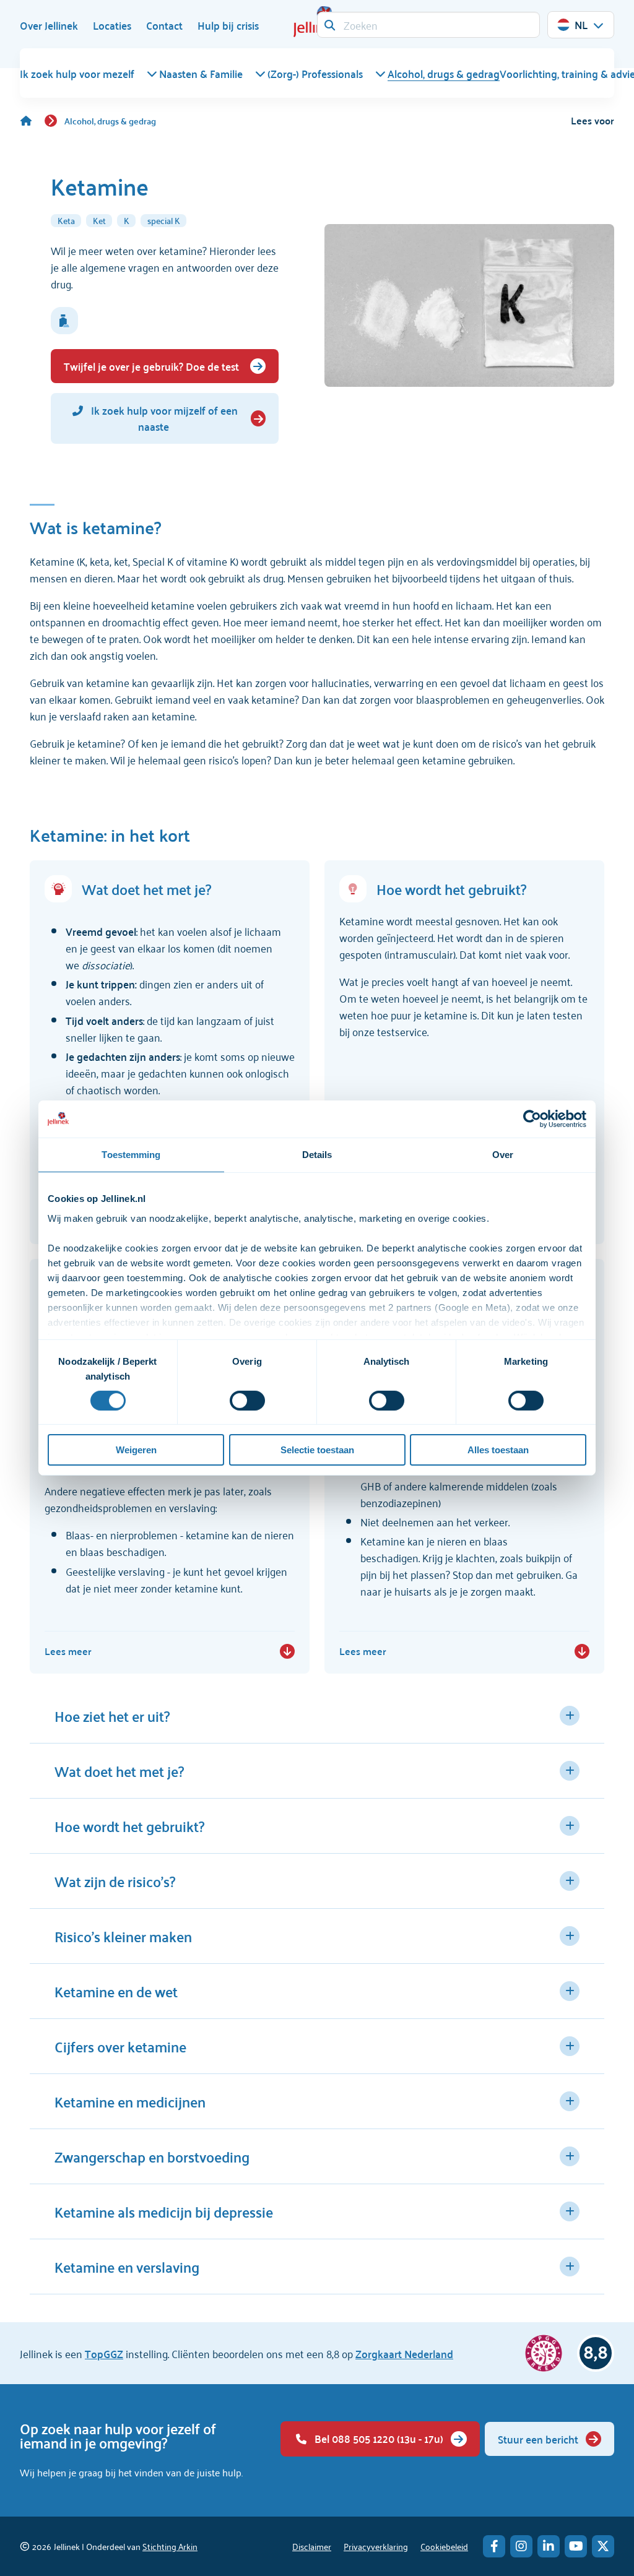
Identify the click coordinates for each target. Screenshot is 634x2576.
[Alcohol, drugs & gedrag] (32, 121)
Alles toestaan (498, 1450)
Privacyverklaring (376, 2546)
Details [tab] (317, 1155)
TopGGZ (104, 2353)
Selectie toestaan (317, 1450)
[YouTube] (576, 2546)
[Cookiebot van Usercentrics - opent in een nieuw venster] (532, 1119)
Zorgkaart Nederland (404, 2353)
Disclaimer (312, 2546)
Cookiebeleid (444, 2546)
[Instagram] (521, 2546)
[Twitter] (603, 2546)
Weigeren (136, 1450)
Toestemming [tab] (131, 1155)
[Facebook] (494, 2546)
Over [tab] (503, 1155)
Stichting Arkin (170, 2546)
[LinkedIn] (549, 2546)
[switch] (247, 1401)
